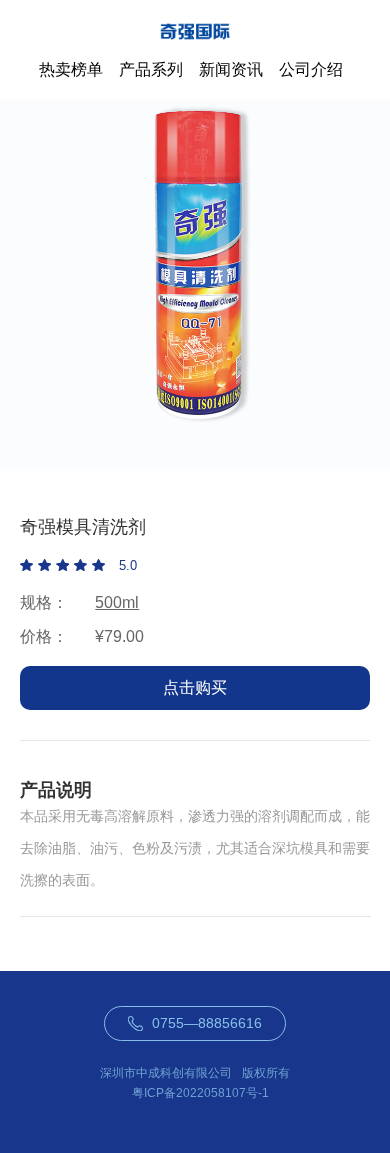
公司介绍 (311, 69)
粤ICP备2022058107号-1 (200, 1093)
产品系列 (151, 69)
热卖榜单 (71, 69)
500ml (117, 602)
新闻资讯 (231, 69)
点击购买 (195, 687)
